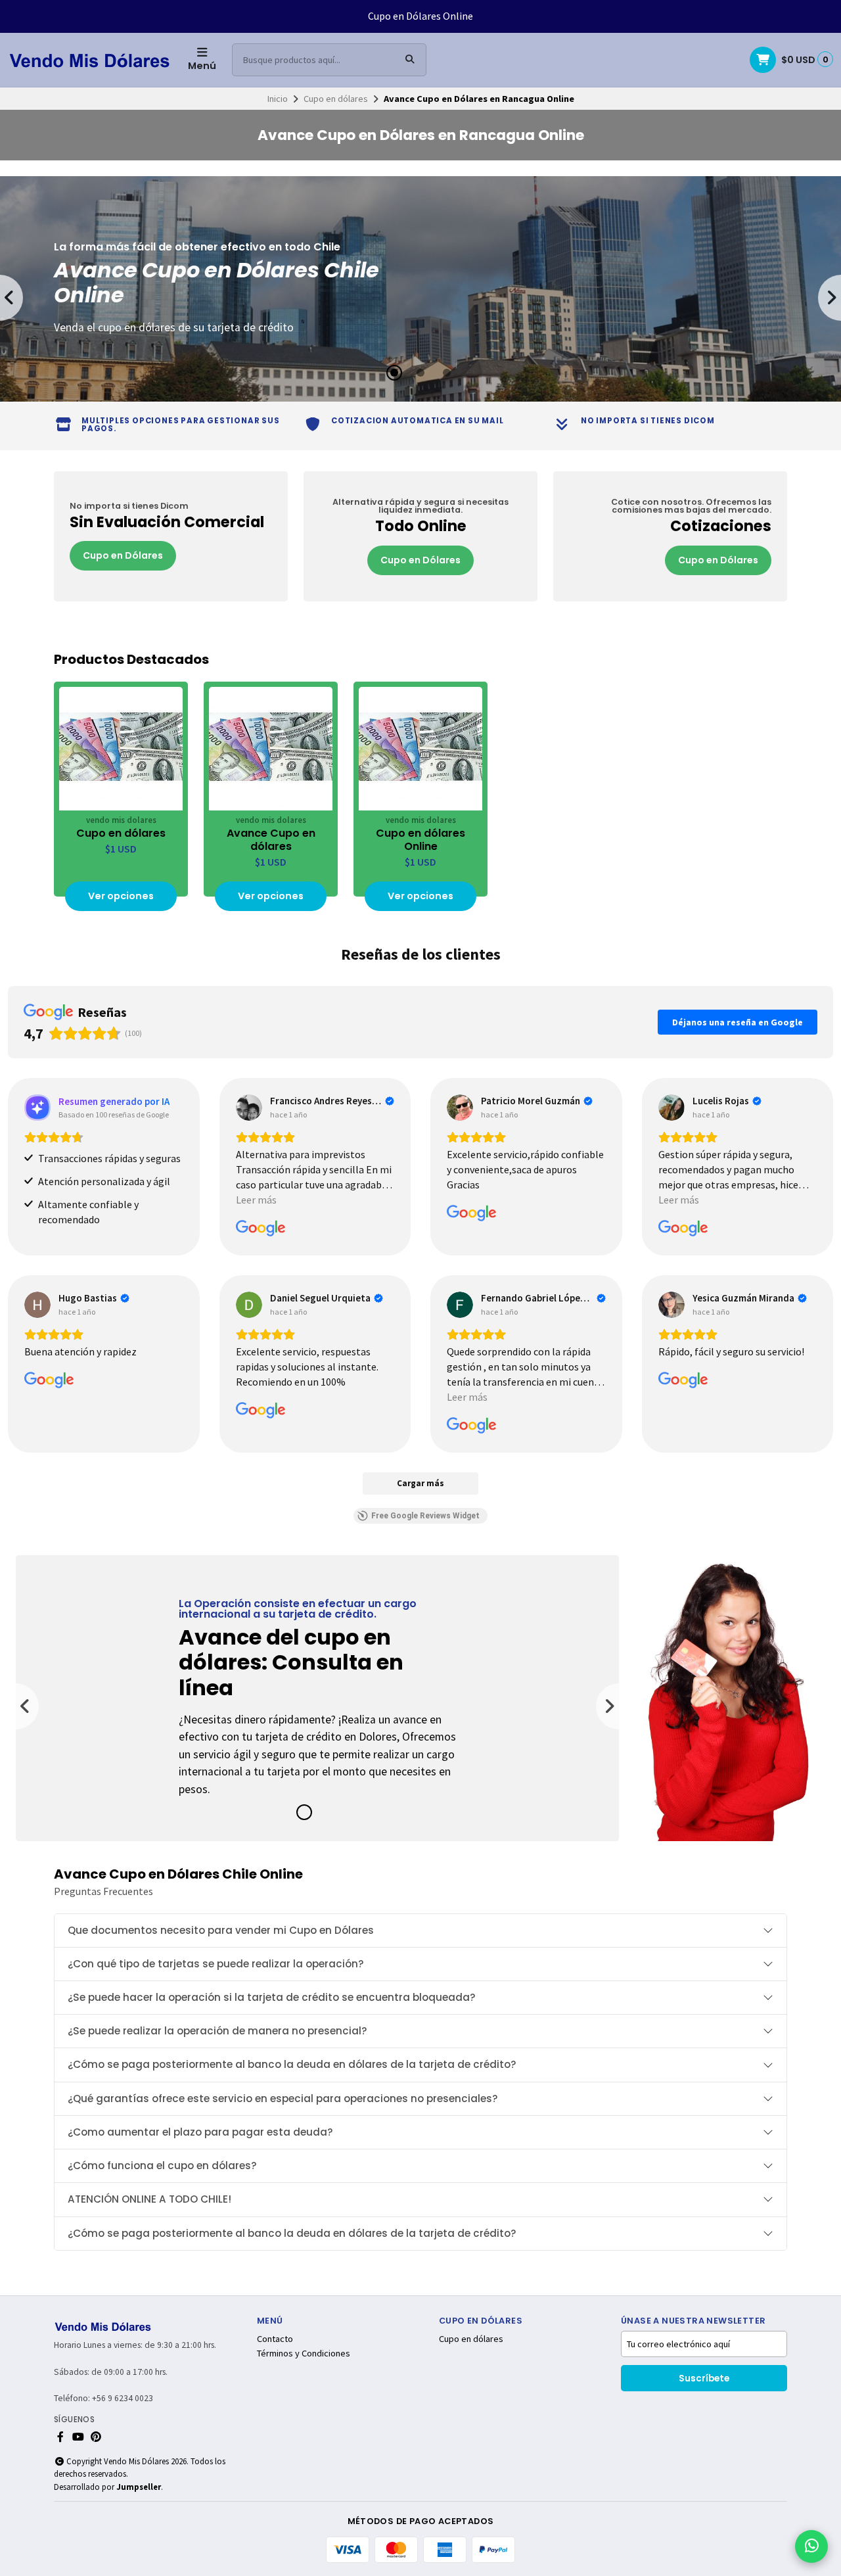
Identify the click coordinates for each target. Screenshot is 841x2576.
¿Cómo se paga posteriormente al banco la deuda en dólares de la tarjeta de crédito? (292, 2064)
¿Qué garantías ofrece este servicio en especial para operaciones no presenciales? (283, 2098)
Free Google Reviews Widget (425, 1516)
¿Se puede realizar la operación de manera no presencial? (217, 2031)
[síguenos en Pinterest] (96, 2437)
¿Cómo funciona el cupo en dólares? (162, 2166)
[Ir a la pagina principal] (90, 60)
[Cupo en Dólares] (171, 536)
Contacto (275, 2339)
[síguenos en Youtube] (78, 2437)
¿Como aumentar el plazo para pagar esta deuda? (200, 2132)
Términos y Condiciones (304, 2353)
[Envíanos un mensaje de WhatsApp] (811, 2546)
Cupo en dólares (336, 99)
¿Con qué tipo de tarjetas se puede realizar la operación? (216, 1964)
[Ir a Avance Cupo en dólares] (271, 749)
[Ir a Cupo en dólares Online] (420, 749)
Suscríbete (704, 2378)
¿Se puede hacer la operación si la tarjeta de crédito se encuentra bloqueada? (272, 1997)
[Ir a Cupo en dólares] (121, 749)
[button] (394, 373)
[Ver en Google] (249, 1108)
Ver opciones (121, 896)
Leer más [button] (256, 1200)
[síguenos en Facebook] (60, 2437)
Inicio (278, 99)
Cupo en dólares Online (420, 840)
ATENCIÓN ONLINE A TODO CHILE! (149, 2199)
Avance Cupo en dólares (271, 840)
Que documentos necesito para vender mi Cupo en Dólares (221, 1930)
